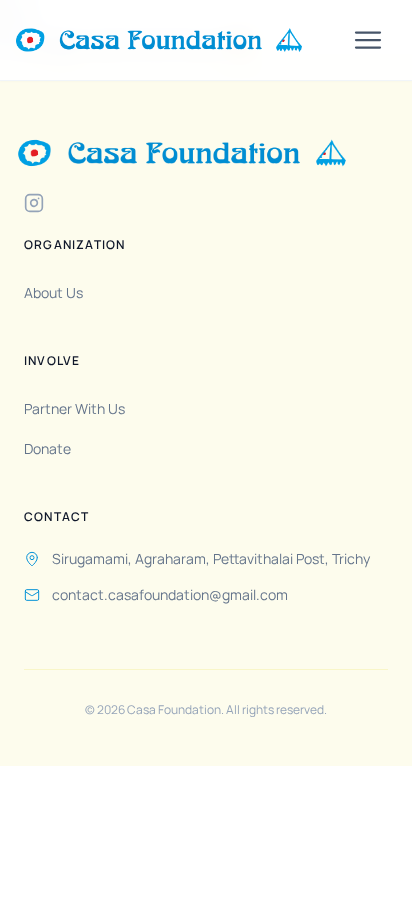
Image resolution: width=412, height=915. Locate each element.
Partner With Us (74, 408)
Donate (47, 448)
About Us (53, 292)
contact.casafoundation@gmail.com (170, 594)
